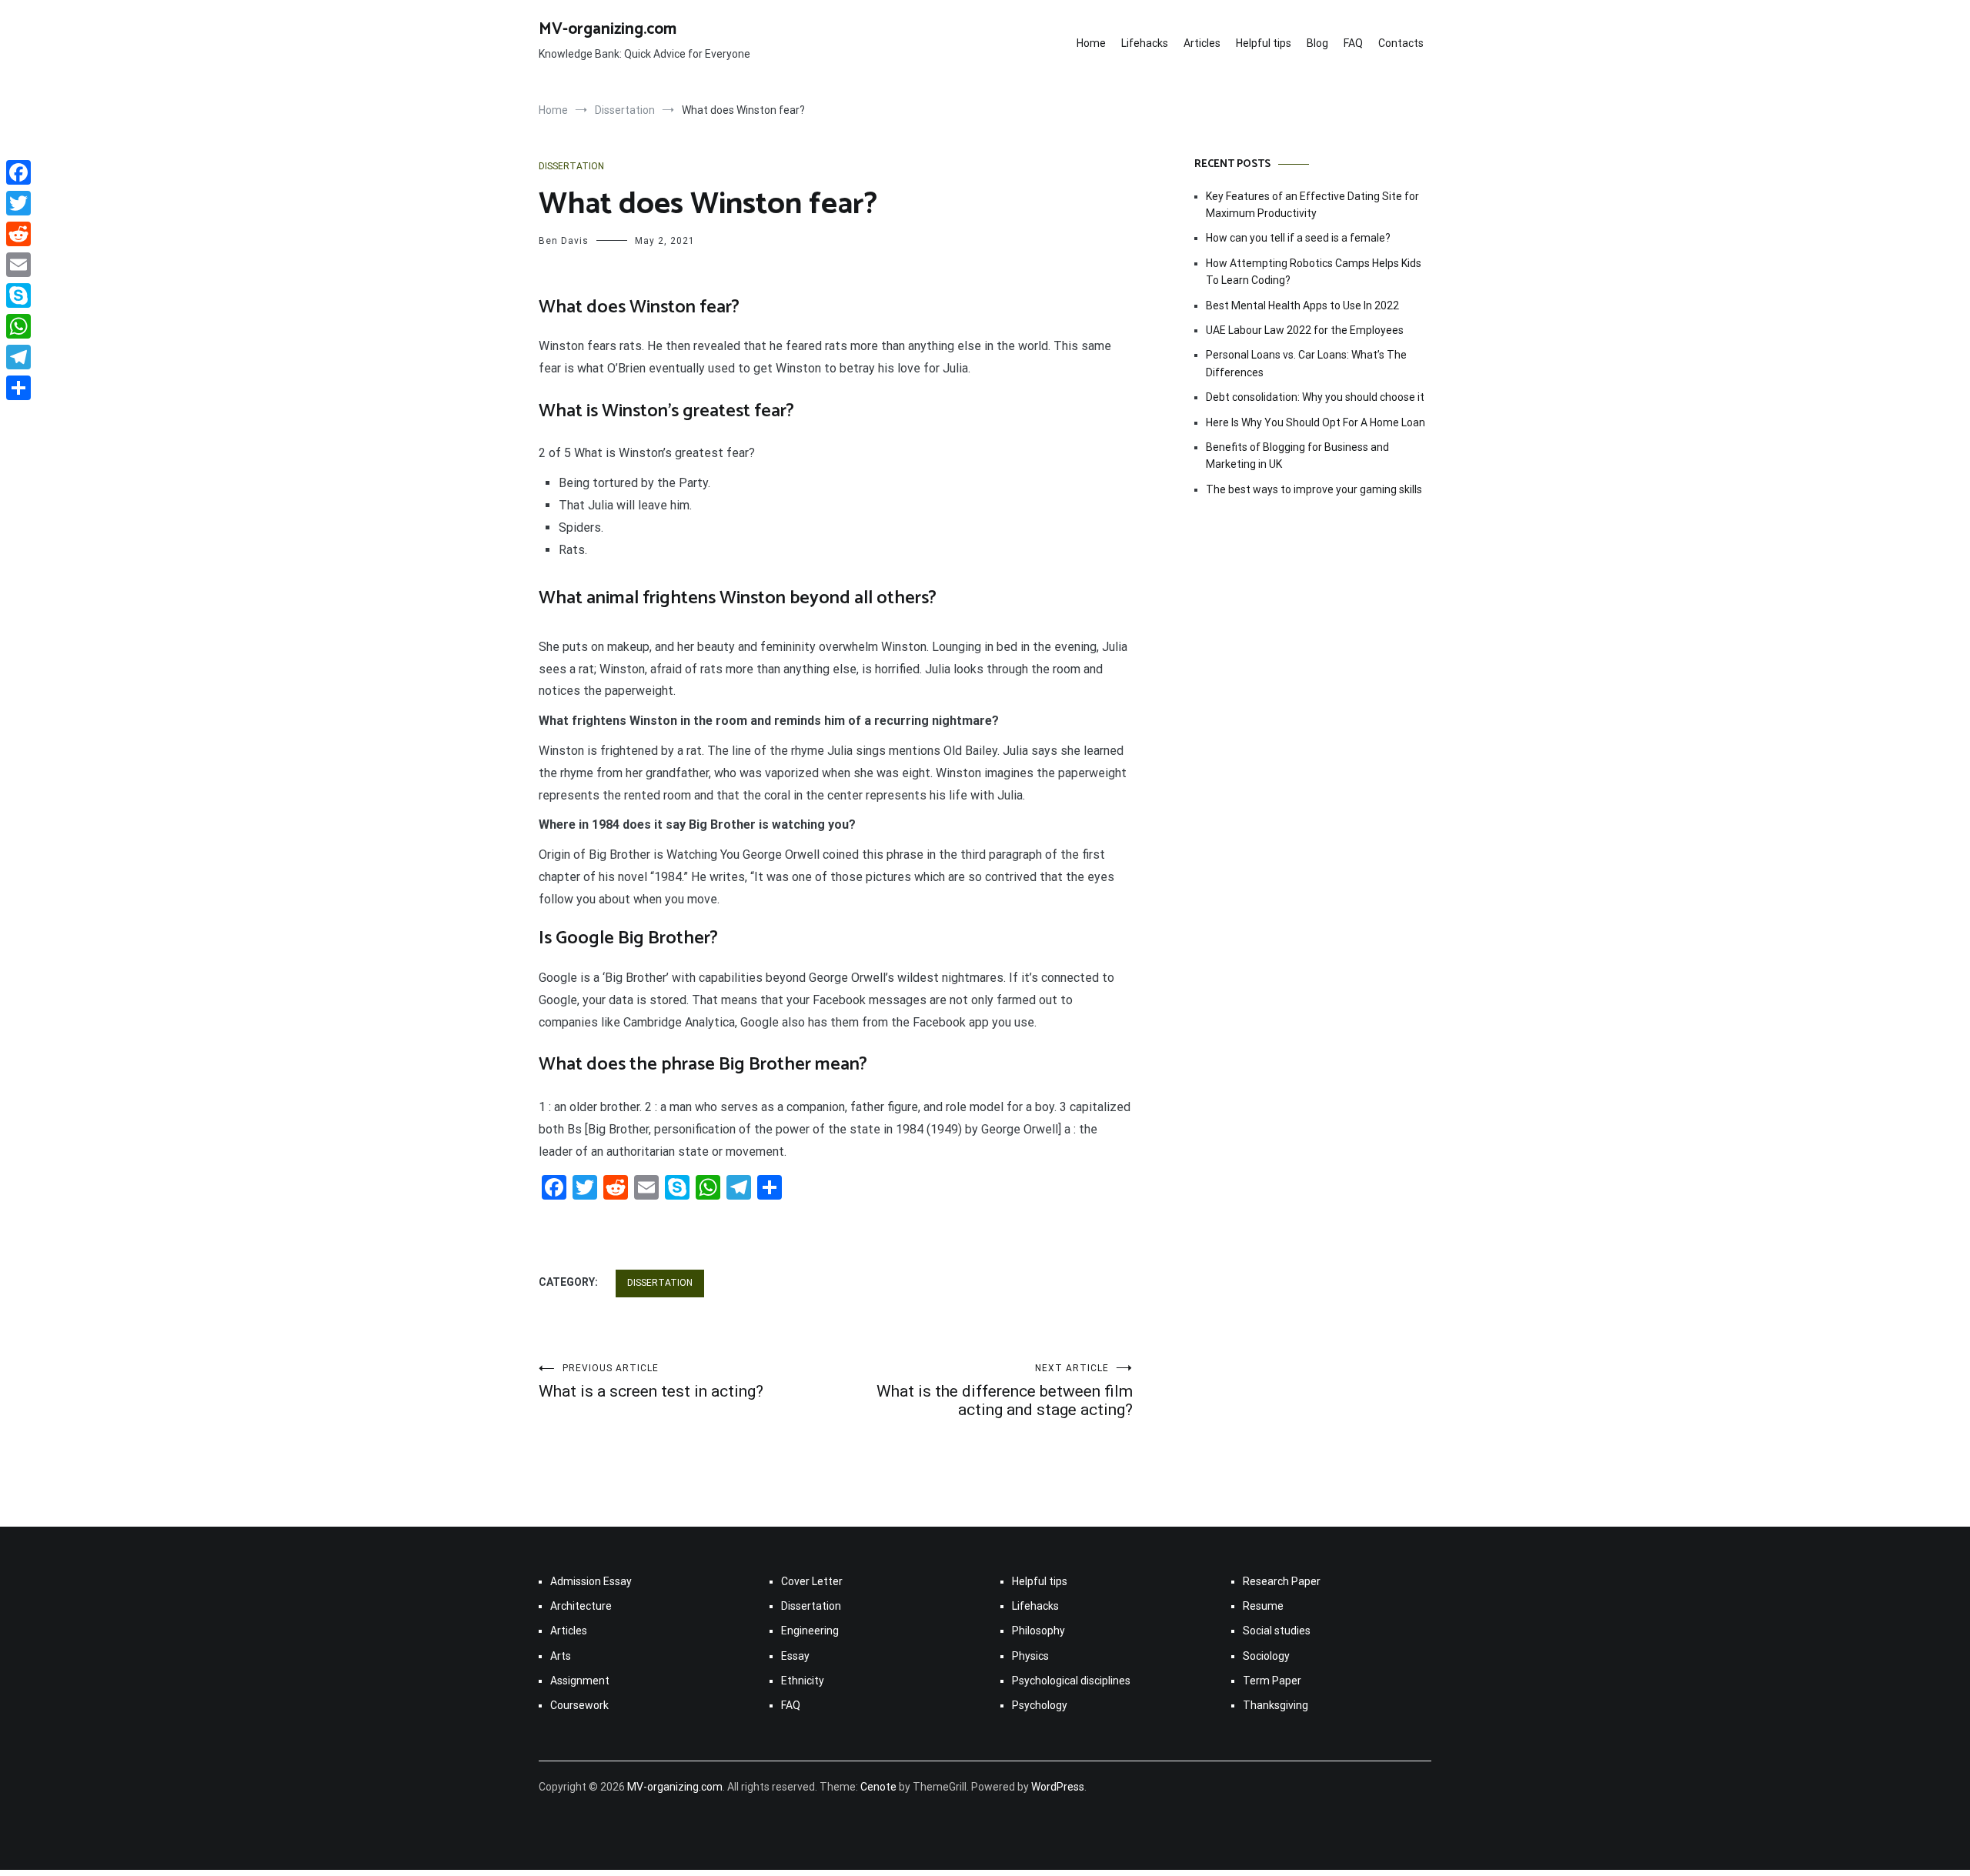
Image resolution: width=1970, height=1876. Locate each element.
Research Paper (1282, 1581)
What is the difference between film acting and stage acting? (1005, 1391)
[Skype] (18, 295)
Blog (1317, 43)
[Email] (18, 265)
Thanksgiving (1275, 1705)
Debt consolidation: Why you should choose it (1315, 397)
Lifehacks (1145, 43)
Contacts (1401, 43)
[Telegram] (18, 357)
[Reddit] (18, 234)
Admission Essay (591, 1581)
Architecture (581, 1606)
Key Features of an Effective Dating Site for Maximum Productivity (1312, 205)
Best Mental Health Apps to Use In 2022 (1302, 305)
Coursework (579, 1705)
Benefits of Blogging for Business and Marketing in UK (1297, 456)
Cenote (878, 1787)
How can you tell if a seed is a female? (1298, 238)
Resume (1263, 1606)
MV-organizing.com (608, 29)
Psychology (1040, 1705)
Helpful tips (1264, 43)
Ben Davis (564, 241)
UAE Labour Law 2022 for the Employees (1305, 330)
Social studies (1277, 1631)
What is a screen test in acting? (651, 1382)
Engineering (810, 1631)
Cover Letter (812, 1581)
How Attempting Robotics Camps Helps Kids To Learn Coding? (1314, 272)
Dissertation (571, 166)
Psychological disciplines (1071, 1681)
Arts (561, 1656)
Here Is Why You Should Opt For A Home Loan (1316, 422)
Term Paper (1272, 1681)
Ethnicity (803, 1681)
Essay (795, 1656)
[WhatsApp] (18, 326)
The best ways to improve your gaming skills (1314, 489)
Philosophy (1038, 1631)
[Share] (18, 388)
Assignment (580, 1681)
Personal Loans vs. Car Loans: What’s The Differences (1306, 363)
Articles (1202, 43)
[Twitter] (18, 203)
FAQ (1353, 43)
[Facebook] (18, 172)
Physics (1030, 1656)
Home (1091, 43)
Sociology (1266, 1656)
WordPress (1058, 1787)
